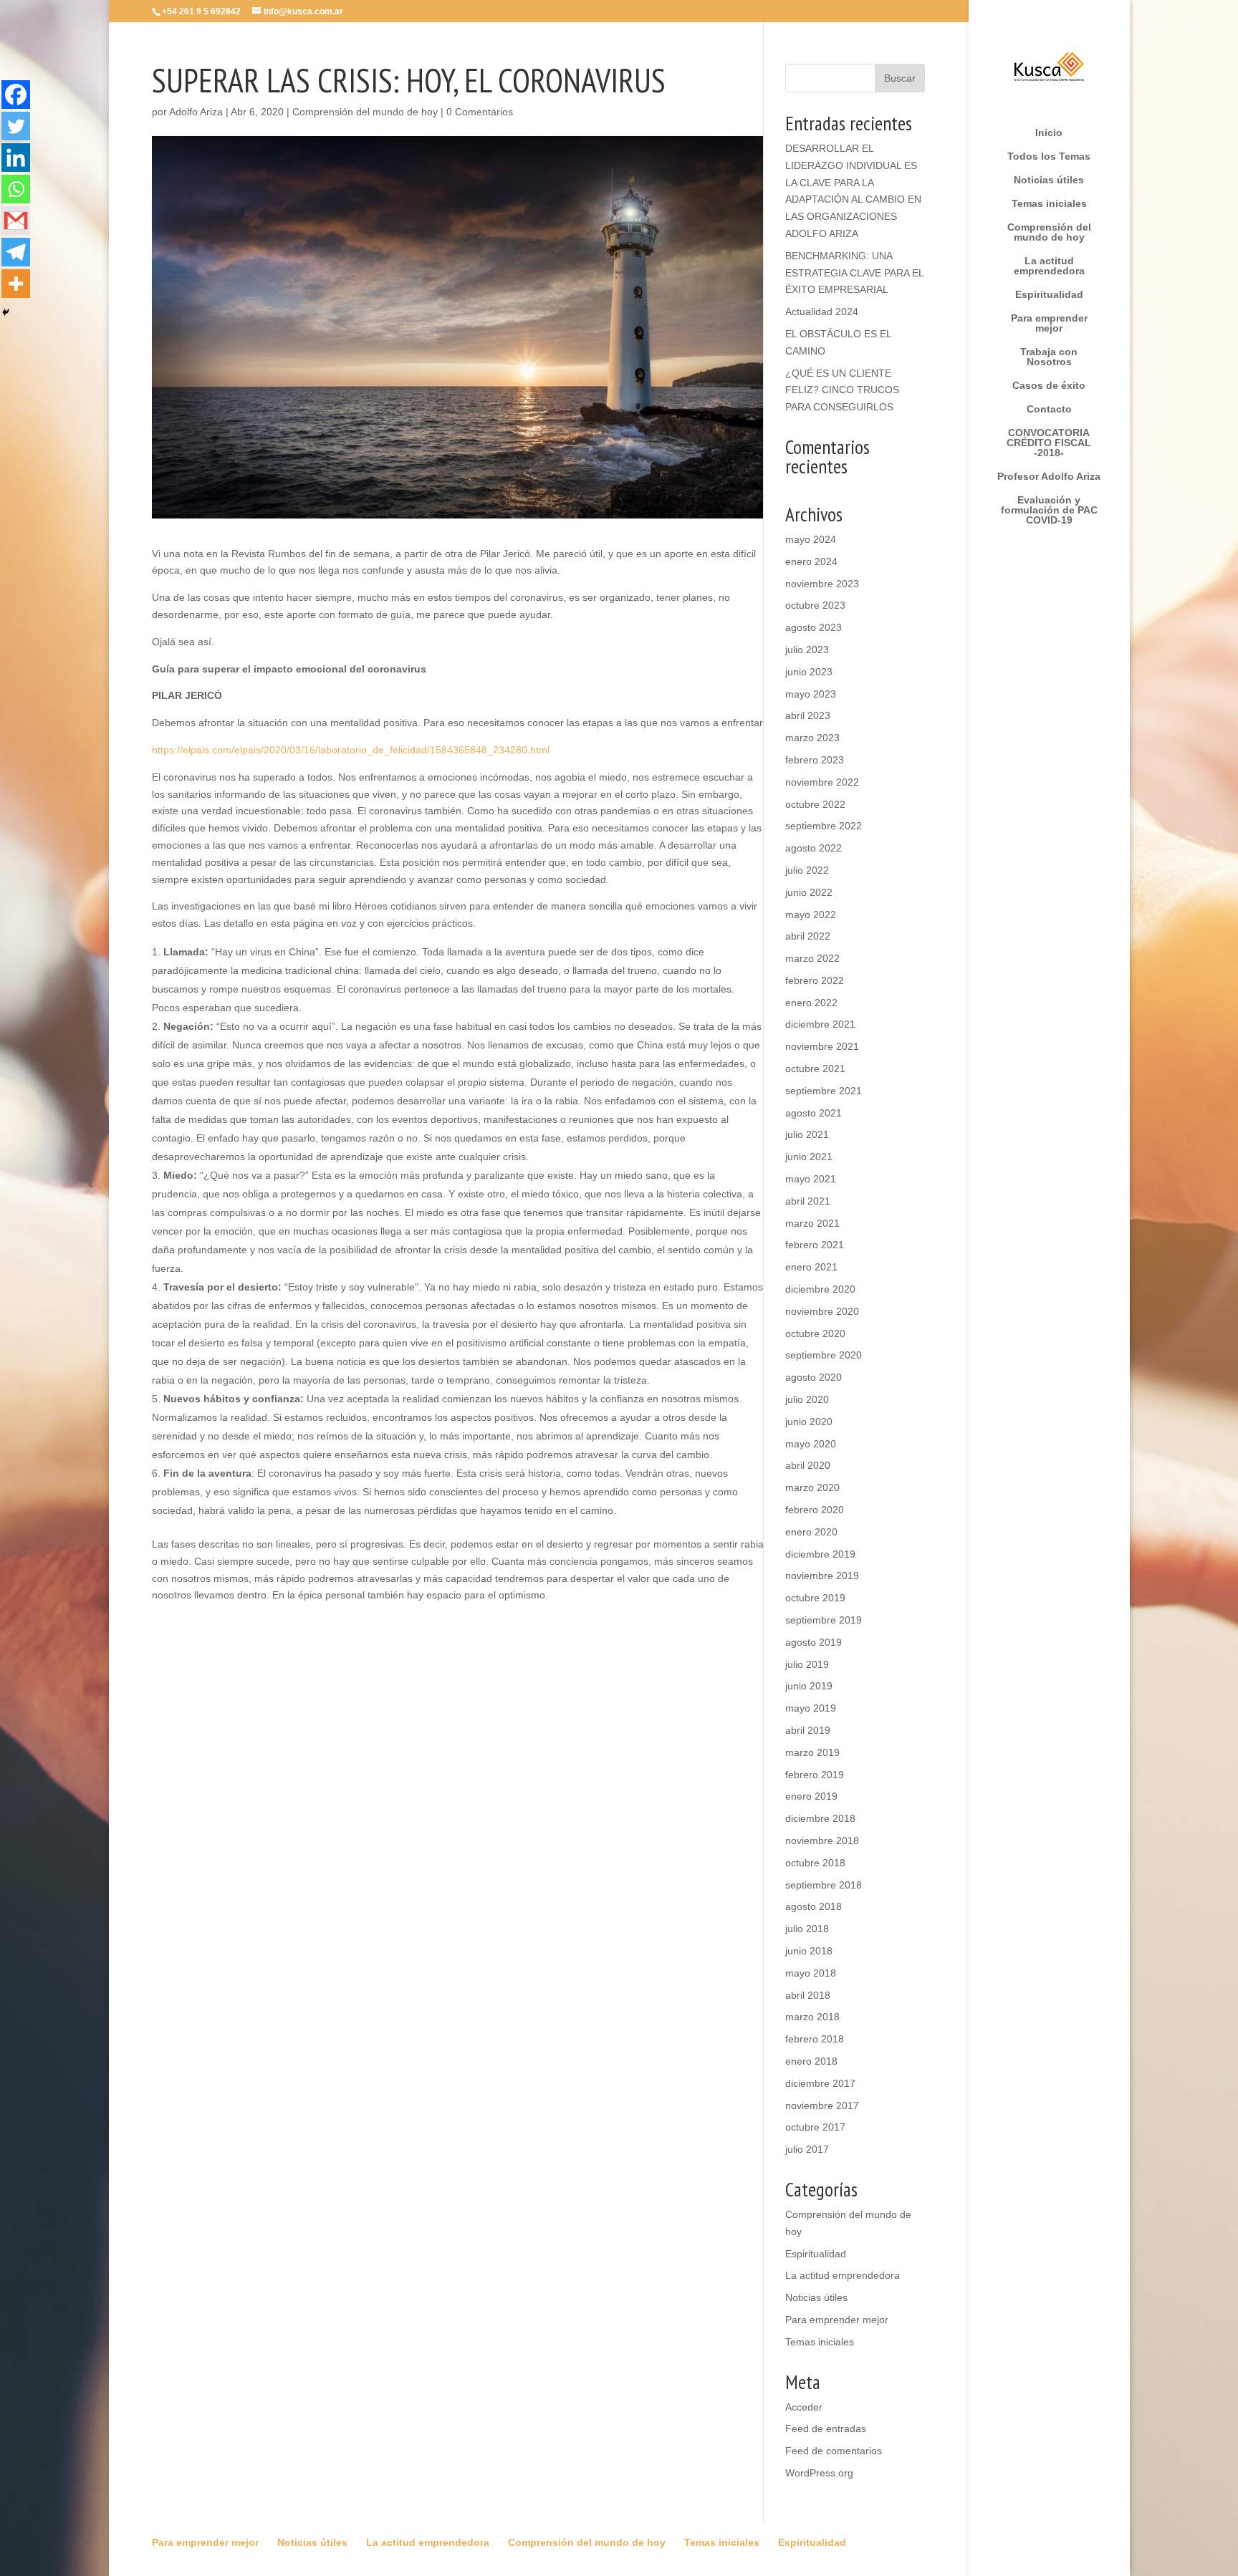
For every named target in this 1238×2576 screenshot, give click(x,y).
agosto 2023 (814, 627)
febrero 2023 (815, 760)
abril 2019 (808, 1730)
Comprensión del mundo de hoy (1049, 232)
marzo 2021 (812, 1223)
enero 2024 (811, 561)
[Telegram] (16, 252)
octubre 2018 (815, 1863)
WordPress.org (819, 2473)
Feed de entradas (826, 2428)
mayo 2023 (811, 694)
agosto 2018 (814, 1906)
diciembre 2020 (820, 1289)
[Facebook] (16, 95)
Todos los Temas (1049, 156)
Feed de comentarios (834, 2451)
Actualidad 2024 (822, 312)
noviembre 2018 (822, 1841)
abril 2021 (808, 1201)
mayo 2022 (811, 915)
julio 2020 (807, 1399)
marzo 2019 (812, 1752)
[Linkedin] (16, 158)
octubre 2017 (815, 2127)
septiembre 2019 (824, 1620)
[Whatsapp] (16, 189)
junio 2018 (809, 1951)
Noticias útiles (1049, 180)
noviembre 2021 (822, 1046)
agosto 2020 (814, 1377)
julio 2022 (807, 870)
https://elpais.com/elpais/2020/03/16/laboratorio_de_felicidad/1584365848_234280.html (351, 750)
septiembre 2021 (824, 1091)
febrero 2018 (815, 2039)
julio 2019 (807, 1664)
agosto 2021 (814, 1113)
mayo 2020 (811, 1444)
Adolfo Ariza (196, 112)
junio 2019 (809, 1686)
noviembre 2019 (822, 1576)
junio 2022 (809, 892)
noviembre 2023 (822, 584)
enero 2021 (811, 1267)
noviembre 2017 (822, 2105)
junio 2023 (809, 672)
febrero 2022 (815, 980)
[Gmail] (16, 221)
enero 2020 (811, 1532)
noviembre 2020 (822, 1311)
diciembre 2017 (820, 2083)
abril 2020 (808, 1465)
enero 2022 (811, 1003)
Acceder (804, 2407)
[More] (16, 284)
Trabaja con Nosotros (1049, 357)
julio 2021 (807, 1134)
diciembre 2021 (820, 1024)
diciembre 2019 (820, 1554)
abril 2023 (808, 715)
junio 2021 (809, 1157)
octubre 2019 (815, 1598)
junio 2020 (809, 1422)
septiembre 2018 (824, 1885)
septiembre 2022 (824, 826)
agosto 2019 (814, 1642)
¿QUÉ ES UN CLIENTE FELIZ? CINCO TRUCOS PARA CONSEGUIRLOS (842, 390)
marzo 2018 (812, 2017)
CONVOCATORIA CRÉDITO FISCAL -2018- (1049, 443)
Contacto (1049, 409)
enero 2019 (811, 1796)
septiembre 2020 (824, 1355)
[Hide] (6, 312)
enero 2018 (811, 2061)
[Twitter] (16, 126)
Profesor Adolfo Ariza (1049, 477)
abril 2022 (808, 936)
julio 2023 (807, 650)
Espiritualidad (1049, 295)
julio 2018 (807, 1929)
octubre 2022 (815, 804)
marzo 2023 (812, 738)
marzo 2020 (812, 1487)
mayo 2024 (811, 539)
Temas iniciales (1049, 204)
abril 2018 (808, 1995)
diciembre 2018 (820, 1818)
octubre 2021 (815, 1068)
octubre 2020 (815, 1333)
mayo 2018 (811, 1973)
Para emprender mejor (1049, 323)
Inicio (1049, 133)
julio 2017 (807, 2149)
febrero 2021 (815, 1245)
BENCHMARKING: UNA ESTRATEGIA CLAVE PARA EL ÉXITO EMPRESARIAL (854, 273)
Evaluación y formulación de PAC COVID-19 (1049, 510)
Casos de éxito (1049, 386)
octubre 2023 (815, 605)
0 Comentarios (480, 112)
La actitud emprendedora (1049, 266)
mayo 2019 (811, 1708)
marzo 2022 (812, 958)
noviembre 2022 (822, 782)
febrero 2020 (815, 1510)
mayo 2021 (811, 1179)
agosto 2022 (814, 848)
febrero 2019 (815, 1775)
